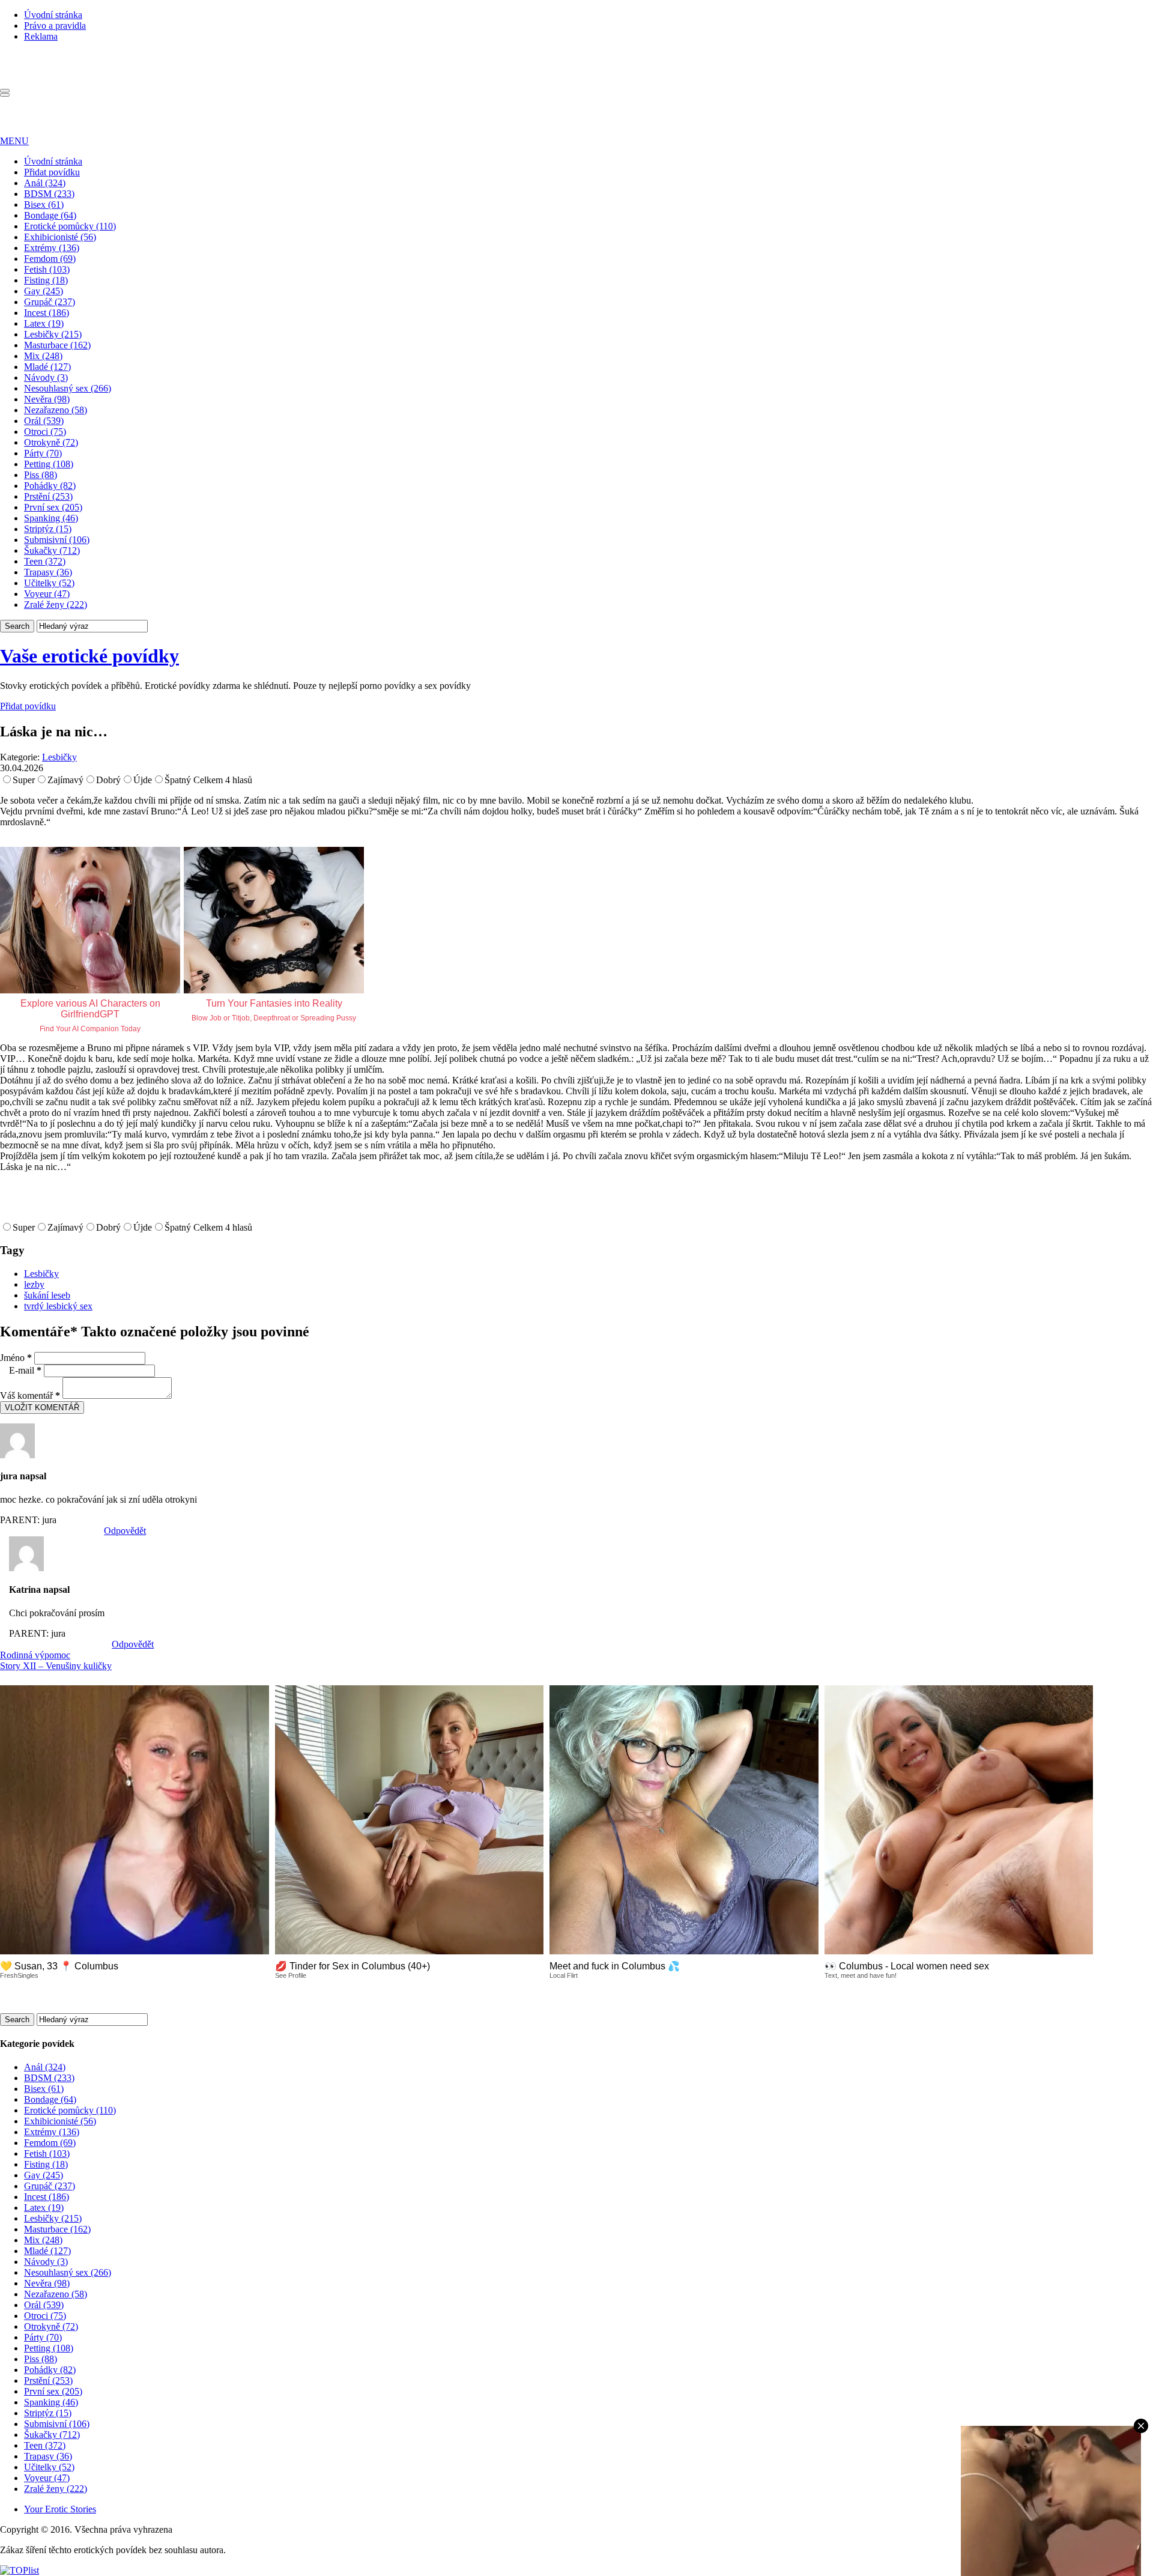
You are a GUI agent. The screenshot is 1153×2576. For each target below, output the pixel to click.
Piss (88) (41, 475)
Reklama (41, 36)
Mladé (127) (47, 367)
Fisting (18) (46, 280)
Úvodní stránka (53, 15)
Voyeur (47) (47, 594)
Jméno (16, 1358)
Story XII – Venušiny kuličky (56, 1666)
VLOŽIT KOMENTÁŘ (42, 1408)
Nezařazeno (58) (56, 410)
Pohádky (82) (50, 486)
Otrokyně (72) (51, 442)
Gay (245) (44, 291)
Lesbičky (59, 757)
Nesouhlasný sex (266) (68, 388)
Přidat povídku (52, 172)
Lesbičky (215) (53, 334)
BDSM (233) (49, 194)
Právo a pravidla (55, 26)
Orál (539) (44, 421)
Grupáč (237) (50, 302)
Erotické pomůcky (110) (70, 226)
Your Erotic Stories (60, 2509)
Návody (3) (46, 377)
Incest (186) (47, 313)
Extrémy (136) (52, 248)
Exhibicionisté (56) (60, 237)
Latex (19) (44, 323)
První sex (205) (53, 507)
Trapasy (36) (48, 572)
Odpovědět (125, 1531)
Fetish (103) (47, 269)
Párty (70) (43, 453)
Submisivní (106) (57, 540)
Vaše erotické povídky (89, 656)
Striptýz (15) (48, 529)
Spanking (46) (51, 518)
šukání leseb (47, 1295)
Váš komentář (30, 1396)
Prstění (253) (48, 496)
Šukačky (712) (52, 550)
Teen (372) (45, 561)
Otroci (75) (45, 432)
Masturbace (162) (57, 345)
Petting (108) (49, 464)
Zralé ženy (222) (56, 605)
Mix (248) (43, 356)
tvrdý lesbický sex (58, 1306)
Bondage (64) (50, 215)
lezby (34, 1284)
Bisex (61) (44, 205)
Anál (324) (45, 183)
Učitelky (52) (49, 583)
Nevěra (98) (47, 399)
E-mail (25, 1370)
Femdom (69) (50, 259)
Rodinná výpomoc (35, 1655)
